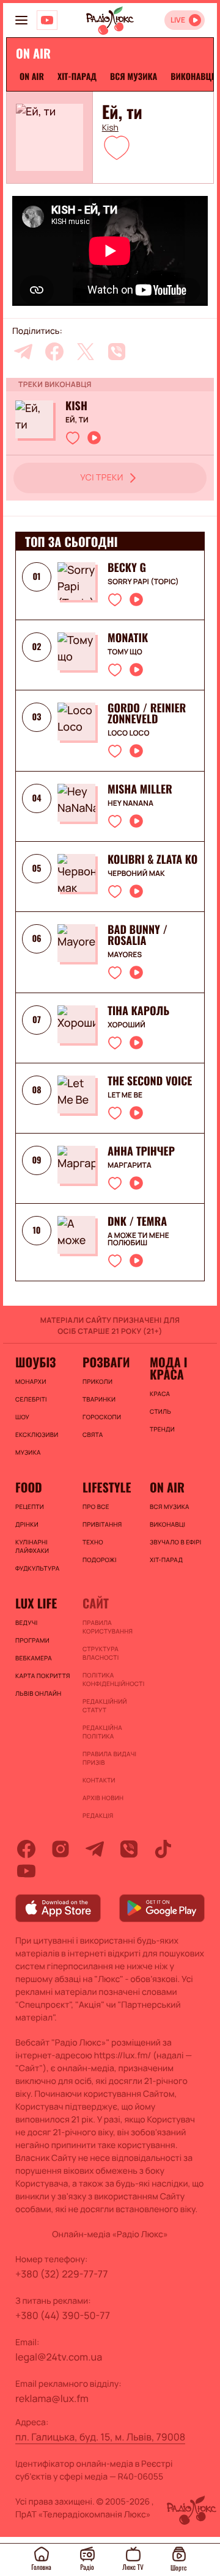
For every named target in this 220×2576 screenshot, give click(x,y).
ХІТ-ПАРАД (77, 77)
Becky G (127, 568)
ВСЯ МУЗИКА (134, 77)
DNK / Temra (137, 1221)
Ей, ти (77, 420)
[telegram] (23, 352)
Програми (32, 1640)
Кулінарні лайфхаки (32, 1546)
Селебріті (31, 1399)
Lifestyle (107, 1487)
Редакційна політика (102, 1732)
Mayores (125, 955)
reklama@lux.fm (52, 2398)
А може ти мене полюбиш (138, 1239)
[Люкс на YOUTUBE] (47, 20)
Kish (110, 128)
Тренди (162, 1429)
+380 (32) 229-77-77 (62, 2274)
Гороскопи (102, 1417)
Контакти (99, 1780)
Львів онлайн (38, 1693)
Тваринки (99, 1399)
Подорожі (100, 1560)
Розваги (106, 1362)
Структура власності (101, 1653)
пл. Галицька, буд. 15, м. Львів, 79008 (100, 2437)
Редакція (98, 1815)
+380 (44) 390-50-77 (63, 2315)
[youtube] (26, 1871)
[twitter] (86, 352)
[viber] (117, 352)
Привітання (102, 1524)
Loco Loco (128, 733)
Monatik (128, 638)
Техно (93, 1542)
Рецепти (30, 1507)
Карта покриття (43, 1676)
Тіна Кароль (138, 1011)
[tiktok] (163, 1849)
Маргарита (130, 1165)
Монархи (31, 1381)
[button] (117, 147)
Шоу (22, 1417)
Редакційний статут (105, 1706)
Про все (96, 1507)
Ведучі (27, 1623)
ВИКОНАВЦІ (192, 77)
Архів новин (103, 1798)
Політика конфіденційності (110, 1679)
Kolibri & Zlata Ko (152, 859)
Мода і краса (168, 1368)
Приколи (97, 1381)
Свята (93, 1435)
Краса (160, 1394)
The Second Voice (150, 1081)
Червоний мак (136, 874)
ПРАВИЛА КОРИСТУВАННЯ (108, 1627)
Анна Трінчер (141, 1151)
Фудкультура (37, 1568)
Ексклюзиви (37, 1435)
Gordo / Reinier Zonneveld (147, 714)
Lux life (36, 1603)
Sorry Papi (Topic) (143, 582)
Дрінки (27, 1524)
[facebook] (54, 352)
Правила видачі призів (109, 1758)
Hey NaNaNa (130, 803)
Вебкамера (34, 1658)
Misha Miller (140, 789)
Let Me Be (125, 1095)
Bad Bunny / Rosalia (137, 935)
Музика (28, 1452)
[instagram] (61, 1849)
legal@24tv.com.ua (59, 2357)
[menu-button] (21, 20)
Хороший (127, 1025)
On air (32, 77)
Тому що (125, 652)
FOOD (29, 1487)
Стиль (160, 1411)
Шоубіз (35, 1362)
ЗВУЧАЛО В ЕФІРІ (176, 1542)
